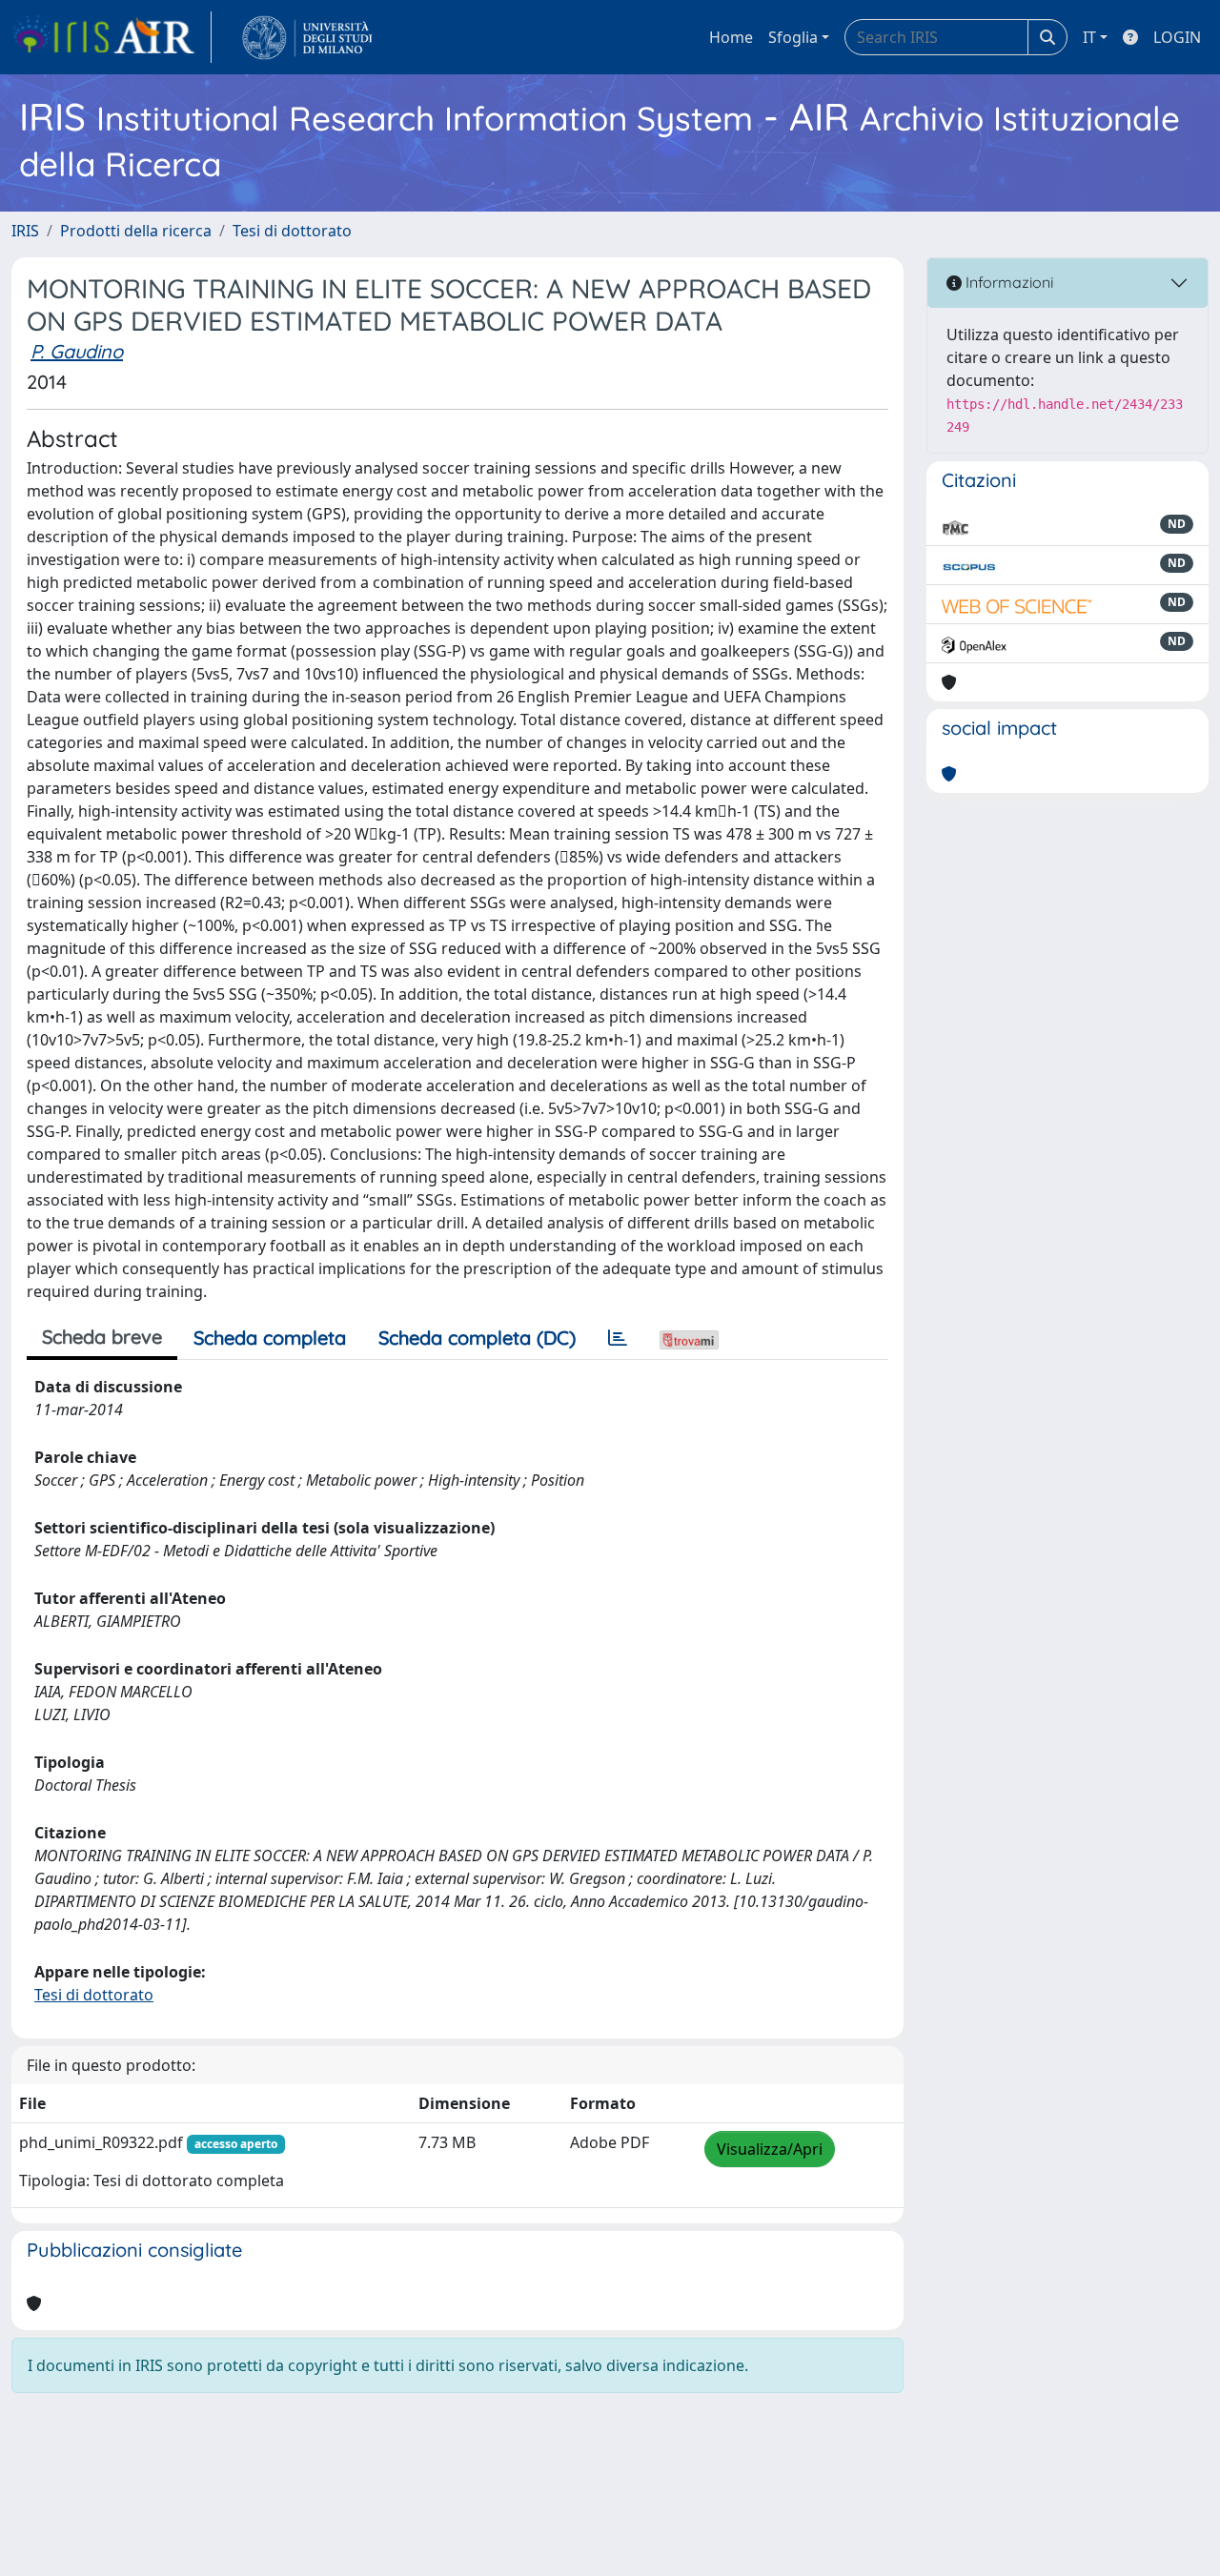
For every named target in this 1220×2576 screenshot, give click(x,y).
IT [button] (1089, 37)
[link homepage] (112, 37)
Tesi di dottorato (292, 231)
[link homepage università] (307, 37)
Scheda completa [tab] (270, 1338)
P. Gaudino (77, 351)
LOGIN (1177, 37)
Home (731, 37)
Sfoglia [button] (793, 37)
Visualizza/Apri (770, 2149)
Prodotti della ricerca (136, 231)
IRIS (25, 231)
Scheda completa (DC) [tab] (477, 1338)
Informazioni (1007, 282)
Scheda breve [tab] (102, 1337)
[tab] (618, 1338)
